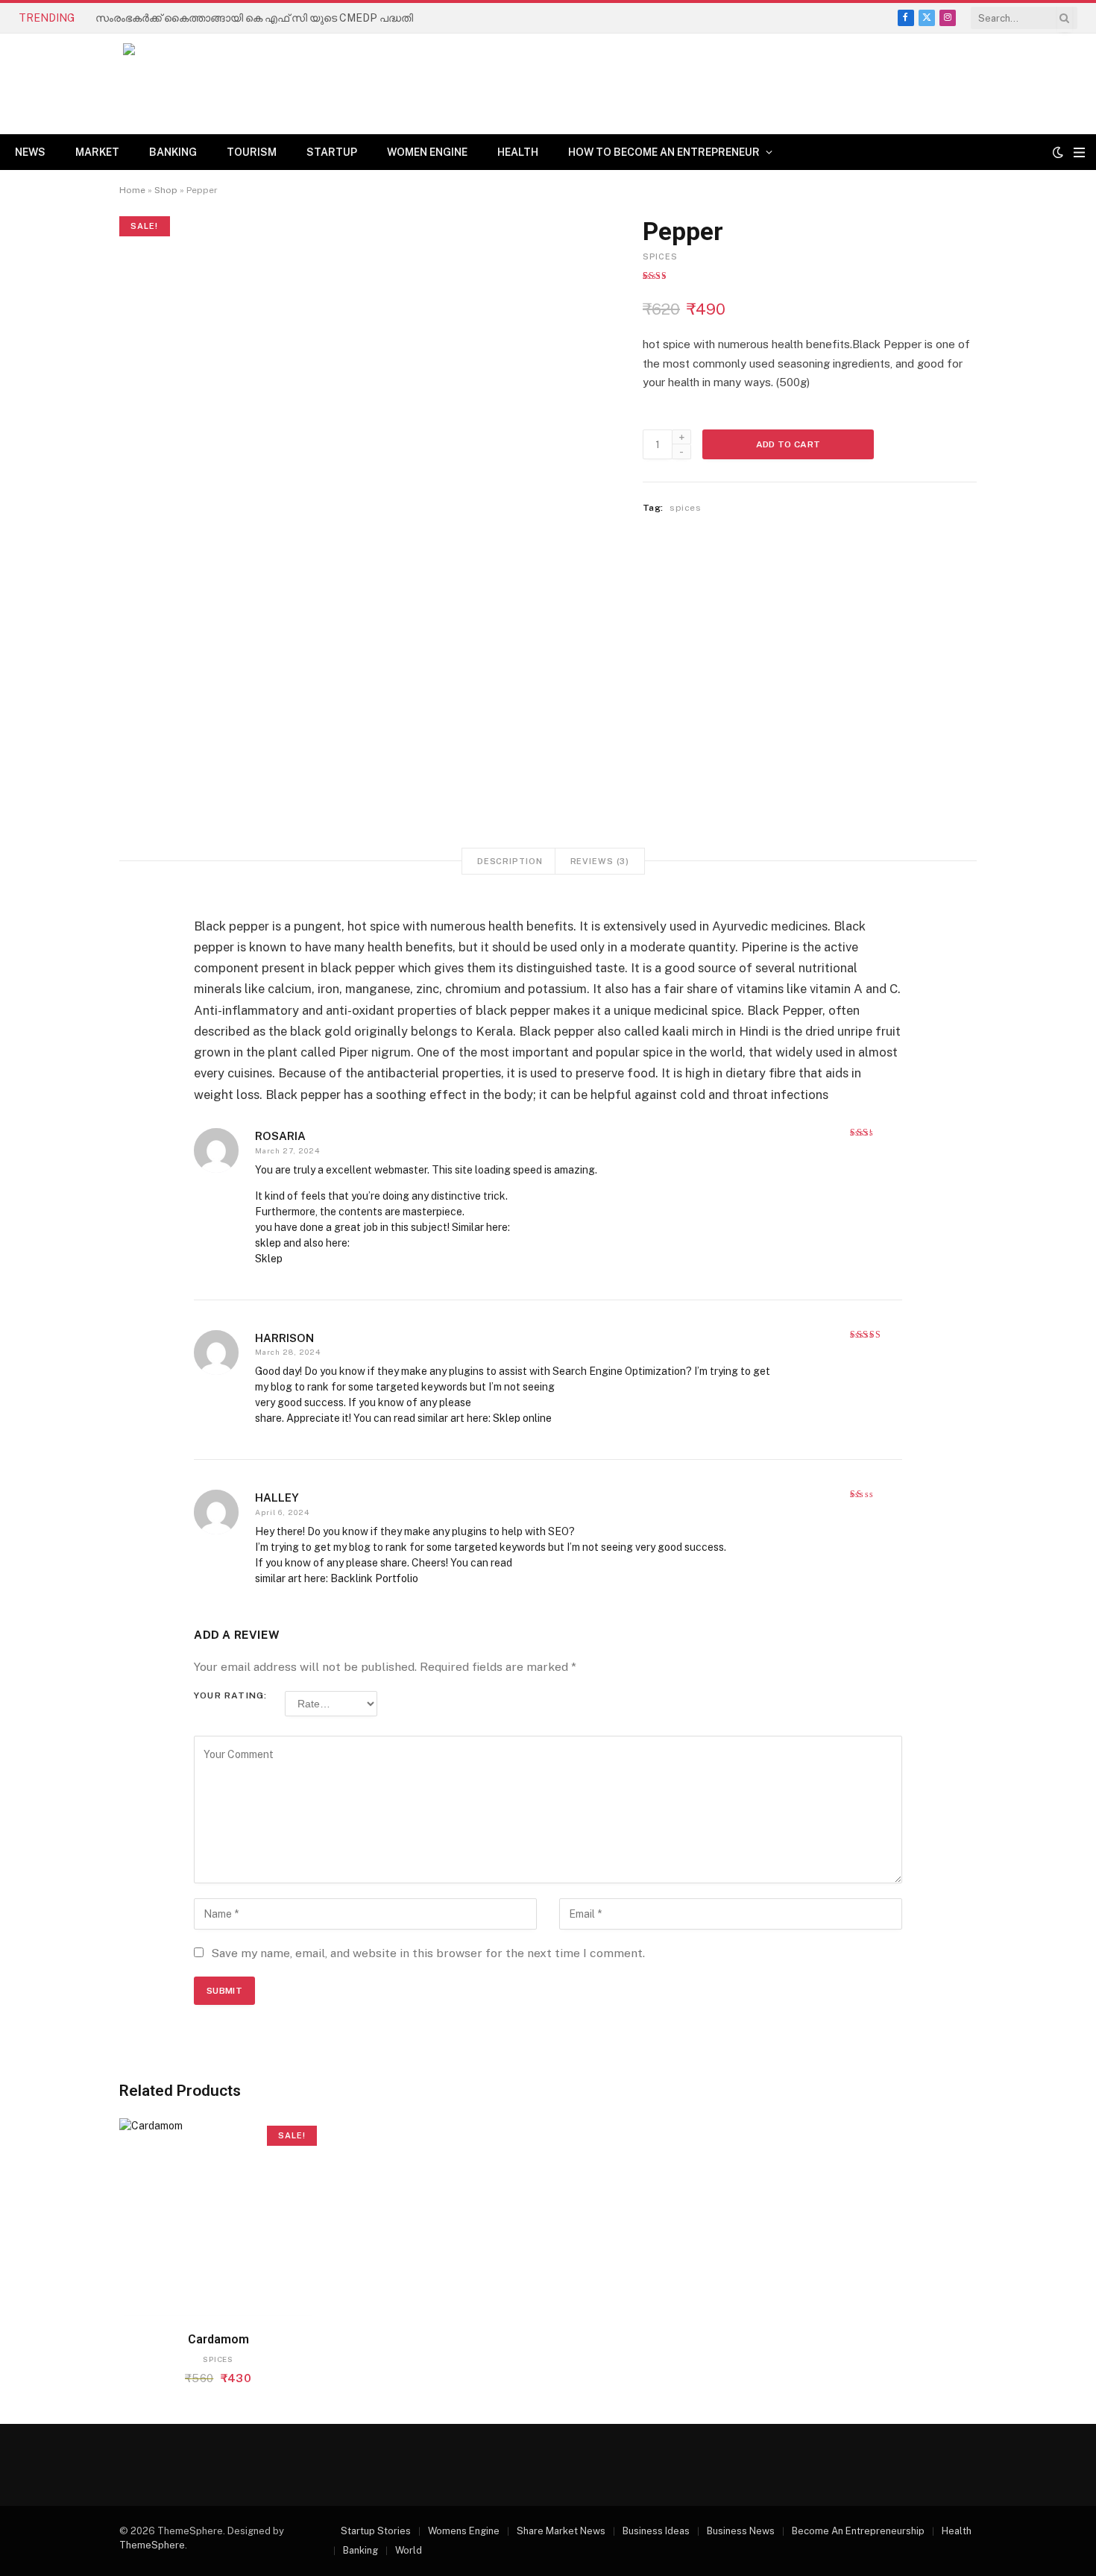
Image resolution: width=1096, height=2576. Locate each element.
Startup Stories (376, 2531)
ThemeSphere (152, 2545)
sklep (268, 1243)
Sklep (269, 1259)
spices (660, 256)
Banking (173, 152)
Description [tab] (510, 861)
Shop (166, 190)
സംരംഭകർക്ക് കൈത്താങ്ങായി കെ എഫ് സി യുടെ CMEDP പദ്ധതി (254, 18)
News (30, 152)
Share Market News (561, 2531)
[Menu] (1079, 152)
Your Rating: (230, 1696)
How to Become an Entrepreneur (664, 152)
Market (97, 152)
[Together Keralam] (183, 84)
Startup (332, 152)
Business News (741, 2531)
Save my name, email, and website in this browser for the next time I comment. (428, 1953)
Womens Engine (464, 2531)
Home (132, 190)
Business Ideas (656, 2531)
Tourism (252, 152)
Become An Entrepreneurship (858, 2531)
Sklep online (522, 1418)
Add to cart (788, 444)
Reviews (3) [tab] (600, 861)
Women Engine (427, 152)
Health (518, 152)
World (409, 2550)
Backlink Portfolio (374, 1578)
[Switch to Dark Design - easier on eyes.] (1058, 152)
